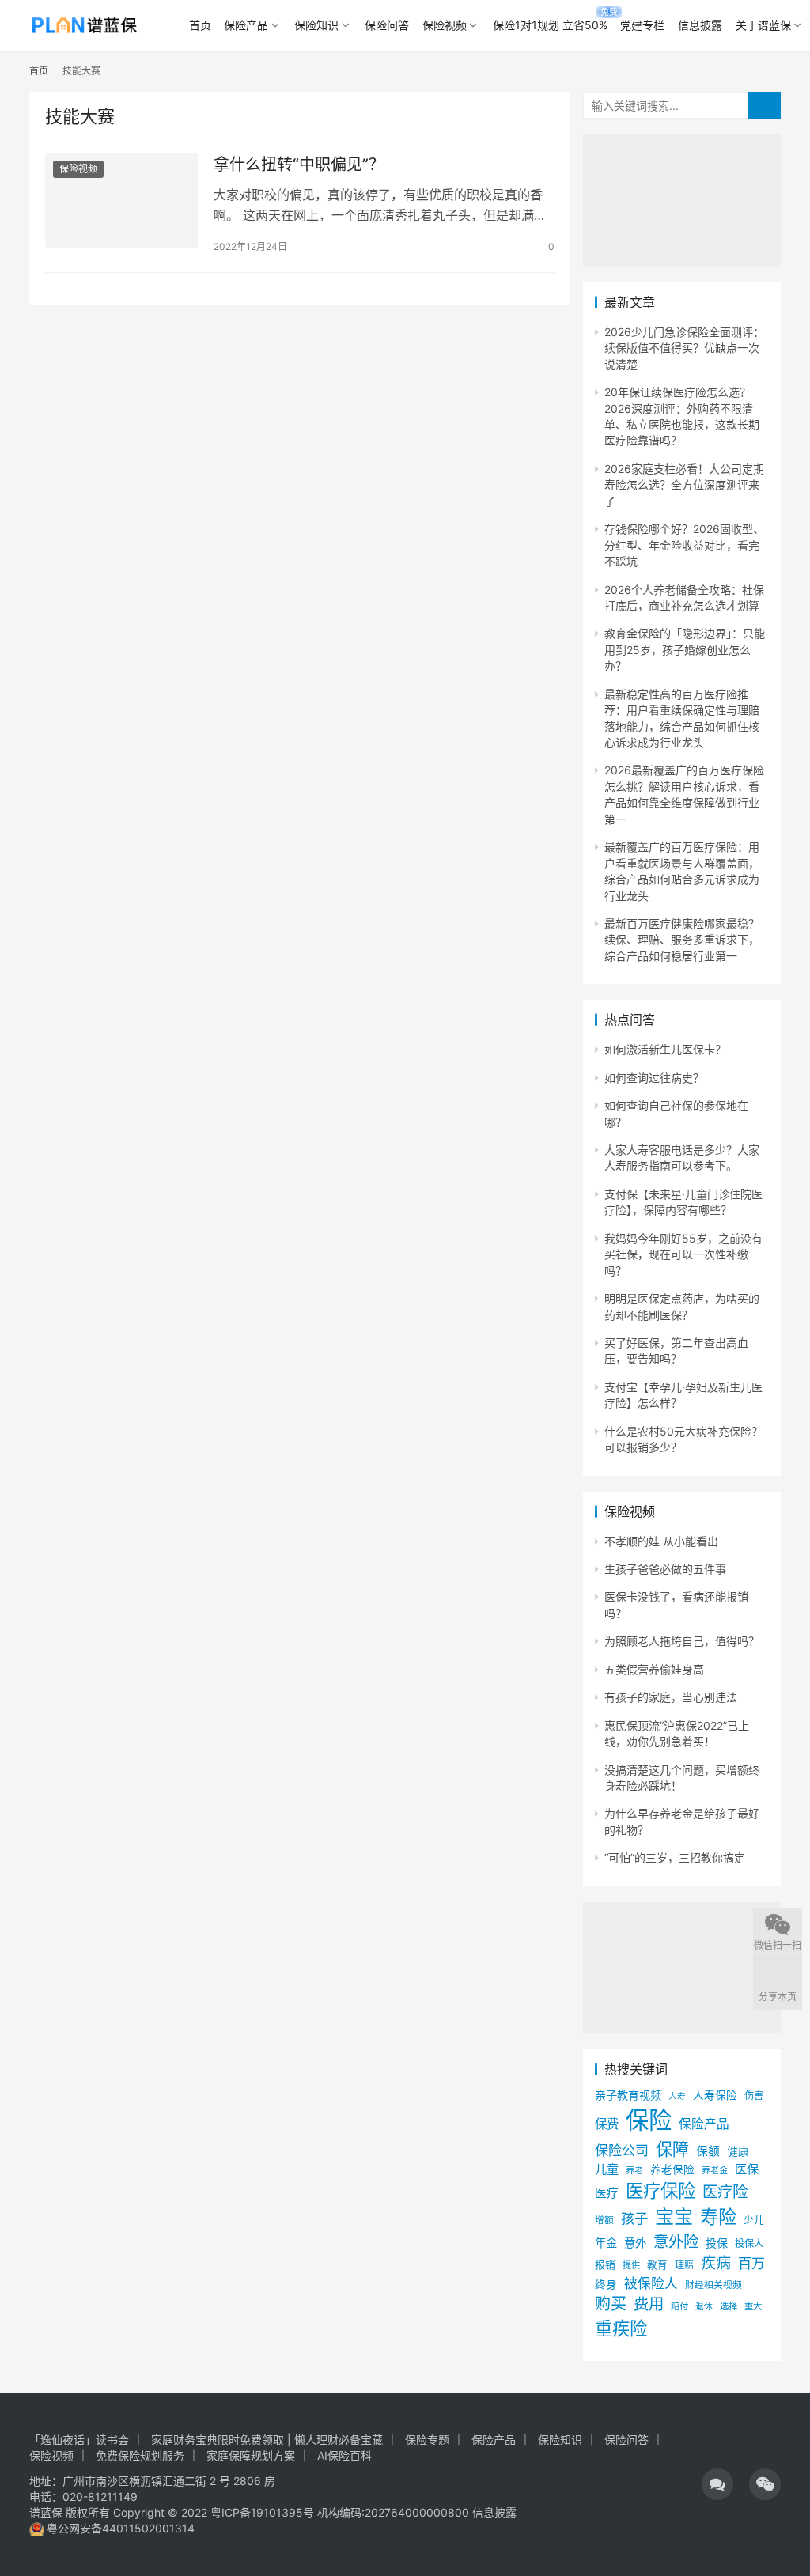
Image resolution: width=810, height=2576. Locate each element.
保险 (649, 2120)
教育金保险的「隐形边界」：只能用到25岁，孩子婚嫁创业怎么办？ (685, 649)
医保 (747, 2169)
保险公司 (622, 2150)
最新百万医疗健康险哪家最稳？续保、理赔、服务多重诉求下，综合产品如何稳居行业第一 (682, 940)
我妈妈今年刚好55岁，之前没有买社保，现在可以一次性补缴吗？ (683, 1254)
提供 (631, 2265)
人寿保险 (715, 2095)
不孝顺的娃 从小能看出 (661, 1541)
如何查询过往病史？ (654, 1078)
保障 (672, 2149)
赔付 (679, 2306)
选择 (729, 2306)
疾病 (716, 2263)
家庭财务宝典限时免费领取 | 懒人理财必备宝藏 (267, 2440)
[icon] (717, 2484)
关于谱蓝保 (763, 25)
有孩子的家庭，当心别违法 (671, 1697)
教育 (657, 2265)
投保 (717, 2243)
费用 (649, 2304)
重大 (753, 2306)
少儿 (754, 2220)
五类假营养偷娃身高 (654, 1669)
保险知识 (316, 25)
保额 (708, 2151)
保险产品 (246, 25)
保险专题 (427, 2440)
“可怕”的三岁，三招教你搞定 (675, 1857)
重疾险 (621, 2328)
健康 (738, 2151)
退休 (704, 2307)
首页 (200, 25)
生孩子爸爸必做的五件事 (665, 1569)
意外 (635, 2243)
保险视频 (445, 25)
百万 (751, 2263)
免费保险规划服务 (140, 2455)
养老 (634, 2170)
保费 (607, 2124)
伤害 (754, 2096)
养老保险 (672, 2169)
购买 (611, 2304)
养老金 (715, 2170)
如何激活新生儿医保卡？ (665, 1049)
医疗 (607, 2193)
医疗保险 (660, 2190)
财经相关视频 (713, 2285)
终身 (606, 2284)
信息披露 (700, 25)
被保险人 (651, 2283)
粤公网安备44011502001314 (119, 2528)
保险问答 (387, 25)
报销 (605, 2265)
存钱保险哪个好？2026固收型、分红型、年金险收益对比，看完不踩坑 (684, 545)
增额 (604, 2220)
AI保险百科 (344, 2455)
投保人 (749, 2243)
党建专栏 (642, 25)
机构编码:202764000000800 (395, 2512)
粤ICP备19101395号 (262, 2512)
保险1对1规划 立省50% (550, 25)
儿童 (607, 2169)
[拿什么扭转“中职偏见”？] (121, 200)
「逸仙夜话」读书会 (79, 2440)
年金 (606, 2243)
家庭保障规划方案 (251, 2455)
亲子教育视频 (628, 2095)
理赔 (684, 2265)
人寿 (677, 2096)
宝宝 (674, 2217)
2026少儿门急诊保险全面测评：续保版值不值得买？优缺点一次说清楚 (684, 348)
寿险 (718, 2217)
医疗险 (725, 2192)
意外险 (676, 2241)
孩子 (634, 2218)
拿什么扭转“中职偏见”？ (299, 165)
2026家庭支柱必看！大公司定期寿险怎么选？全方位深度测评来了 (684, 485)
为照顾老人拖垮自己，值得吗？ (682, 1641)
